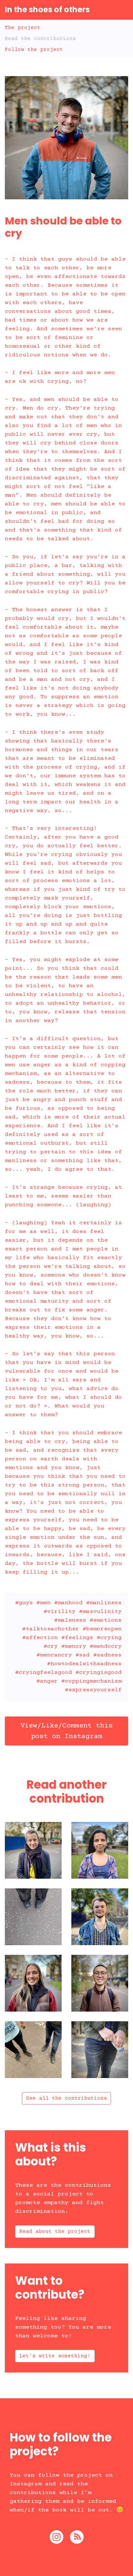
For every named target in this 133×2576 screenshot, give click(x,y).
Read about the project (55, 2232)
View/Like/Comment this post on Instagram (66, 1731)
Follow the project (34, 50)
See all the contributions (66, 2098)
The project (23, 28)
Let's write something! (55, 2356)
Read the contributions (40, 39)
